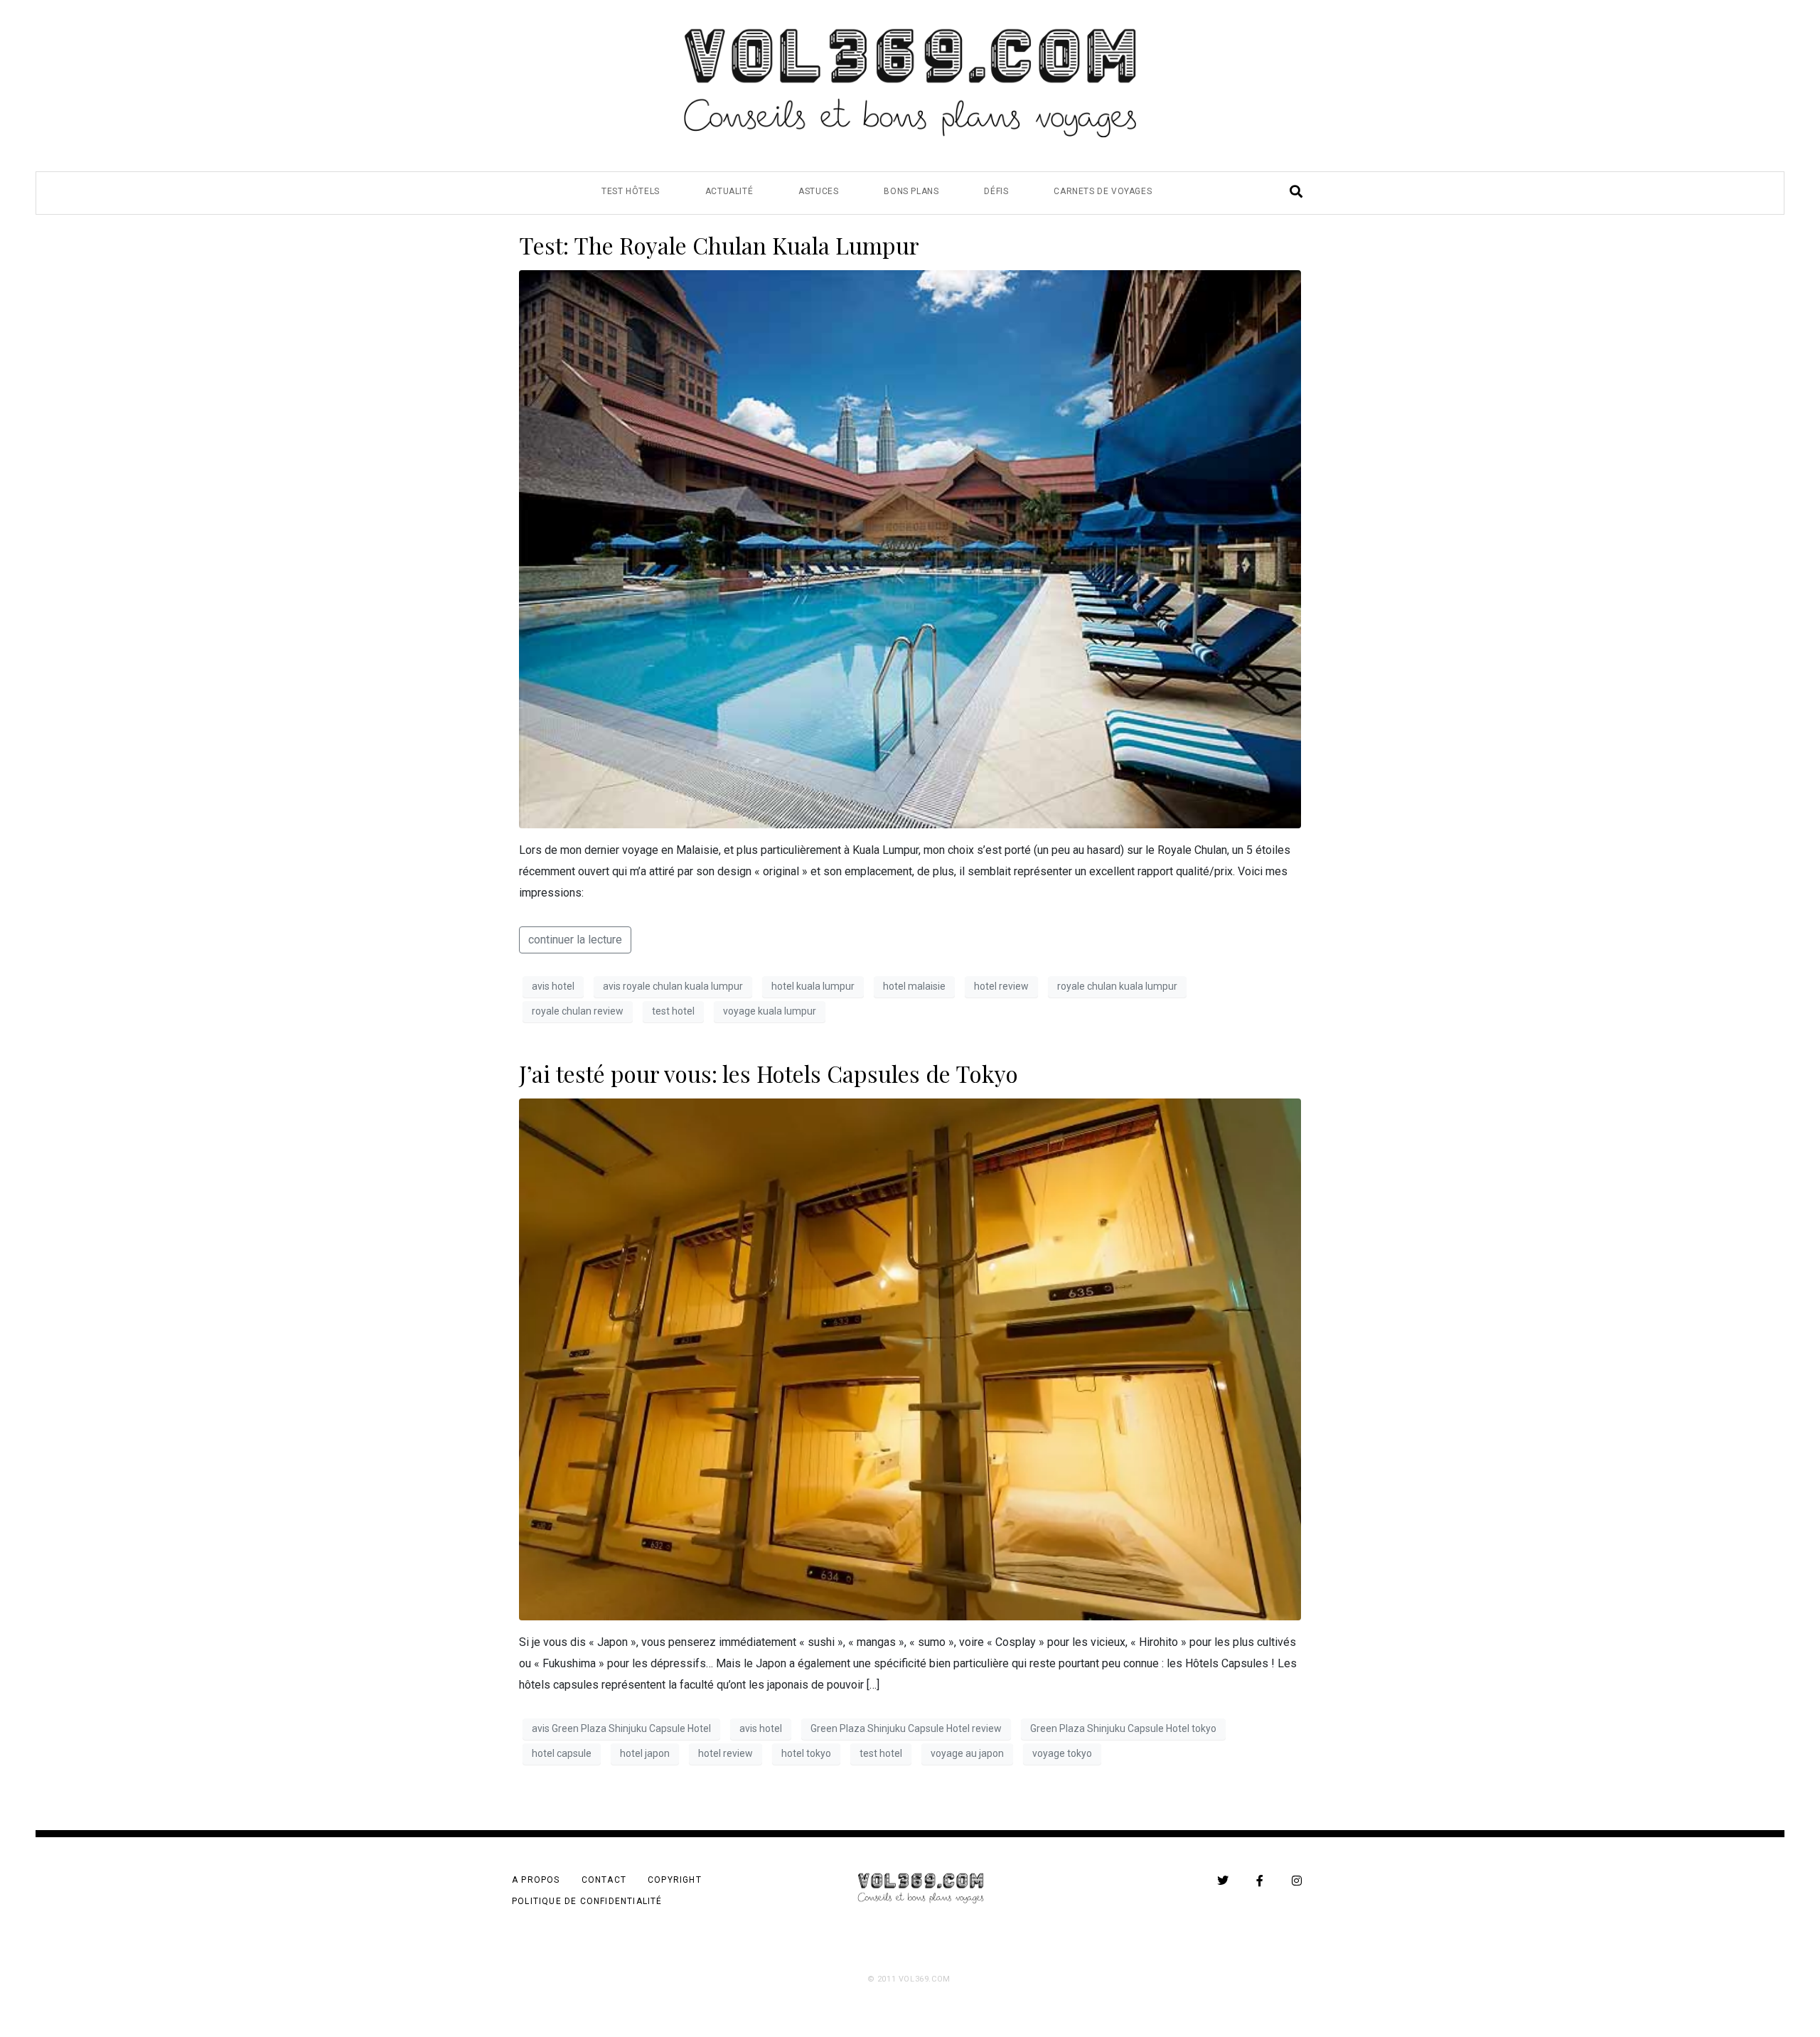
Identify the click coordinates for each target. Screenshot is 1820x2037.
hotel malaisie (914, 986)
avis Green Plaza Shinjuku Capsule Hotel (621, 1728)
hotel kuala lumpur (813, 986)
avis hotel (553, 986)
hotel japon (645, 1753)
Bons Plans (911, 191)
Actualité (729, 191)
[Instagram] (1297, 1881)
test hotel (673, 1011)
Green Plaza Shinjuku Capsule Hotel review (906, 1728)
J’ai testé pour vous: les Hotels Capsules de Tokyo (769, 1073)
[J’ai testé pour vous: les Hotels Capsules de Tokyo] (910, 1358)
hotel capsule (562, 1753)
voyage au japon (967, 1753)
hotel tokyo (806, 1753)
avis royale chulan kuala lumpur (673, 986)
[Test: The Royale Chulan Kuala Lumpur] (910, 549)
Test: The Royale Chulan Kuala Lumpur (719, 245)
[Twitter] (1223, 1881)
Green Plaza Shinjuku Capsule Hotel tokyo (1123, 1728)
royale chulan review (578, 1011)
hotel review (1001, 986)
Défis (996, 191)
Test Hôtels (631, 191)
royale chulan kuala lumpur (1117, 986)
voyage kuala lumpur (770, 1011)
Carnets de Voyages (1103, 191)
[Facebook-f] (1260, 1881)
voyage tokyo (1062, 1753)
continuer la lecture (575, 940)
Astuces (818, 191)
